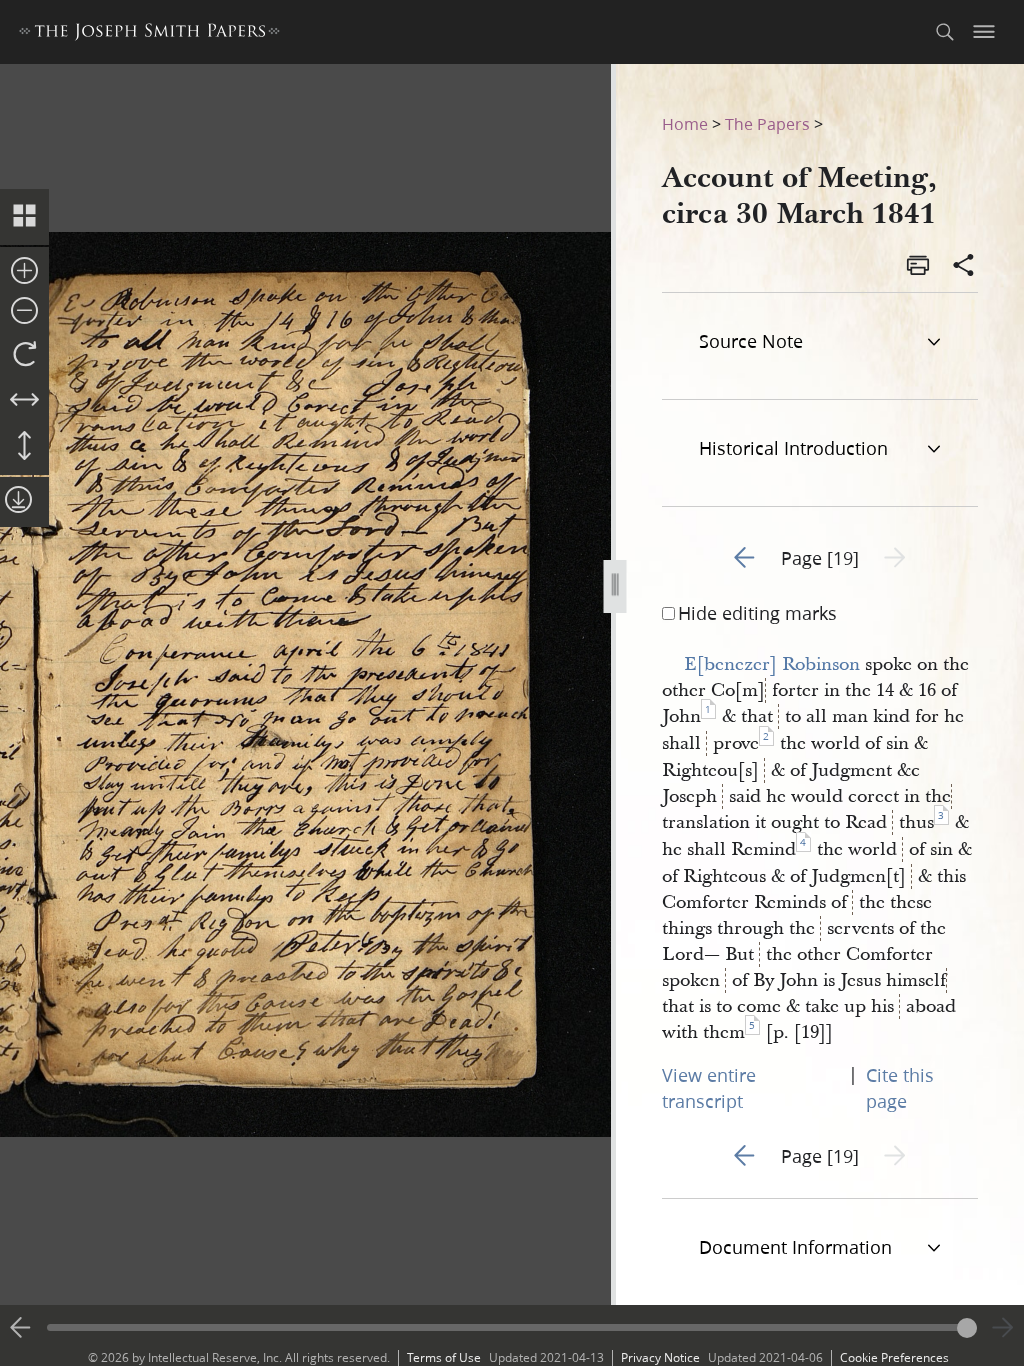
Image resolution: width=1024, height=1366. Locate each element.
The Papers (767, 123)
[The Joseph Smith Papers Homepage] (149, 34)
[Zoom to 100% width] (24, 401)
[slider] (512, 1327)
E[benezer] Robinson (772, 664)
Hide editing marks (757, 613)
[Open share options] (964, 267)
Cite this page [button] (900, 1088)
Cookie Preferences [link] (894, 1357)
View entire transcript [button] (709, 1088)
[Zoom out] (24, 312)
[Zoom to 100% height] (24, 447)
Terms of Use (444, 1357)
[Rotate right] (24, 355)
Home (685, 123)
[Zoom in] (24, 272)
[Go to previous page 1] (21, 1328)
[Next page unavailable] (1003, 1328)
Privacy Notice (660, 1357)
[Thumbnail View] (24, 217)
